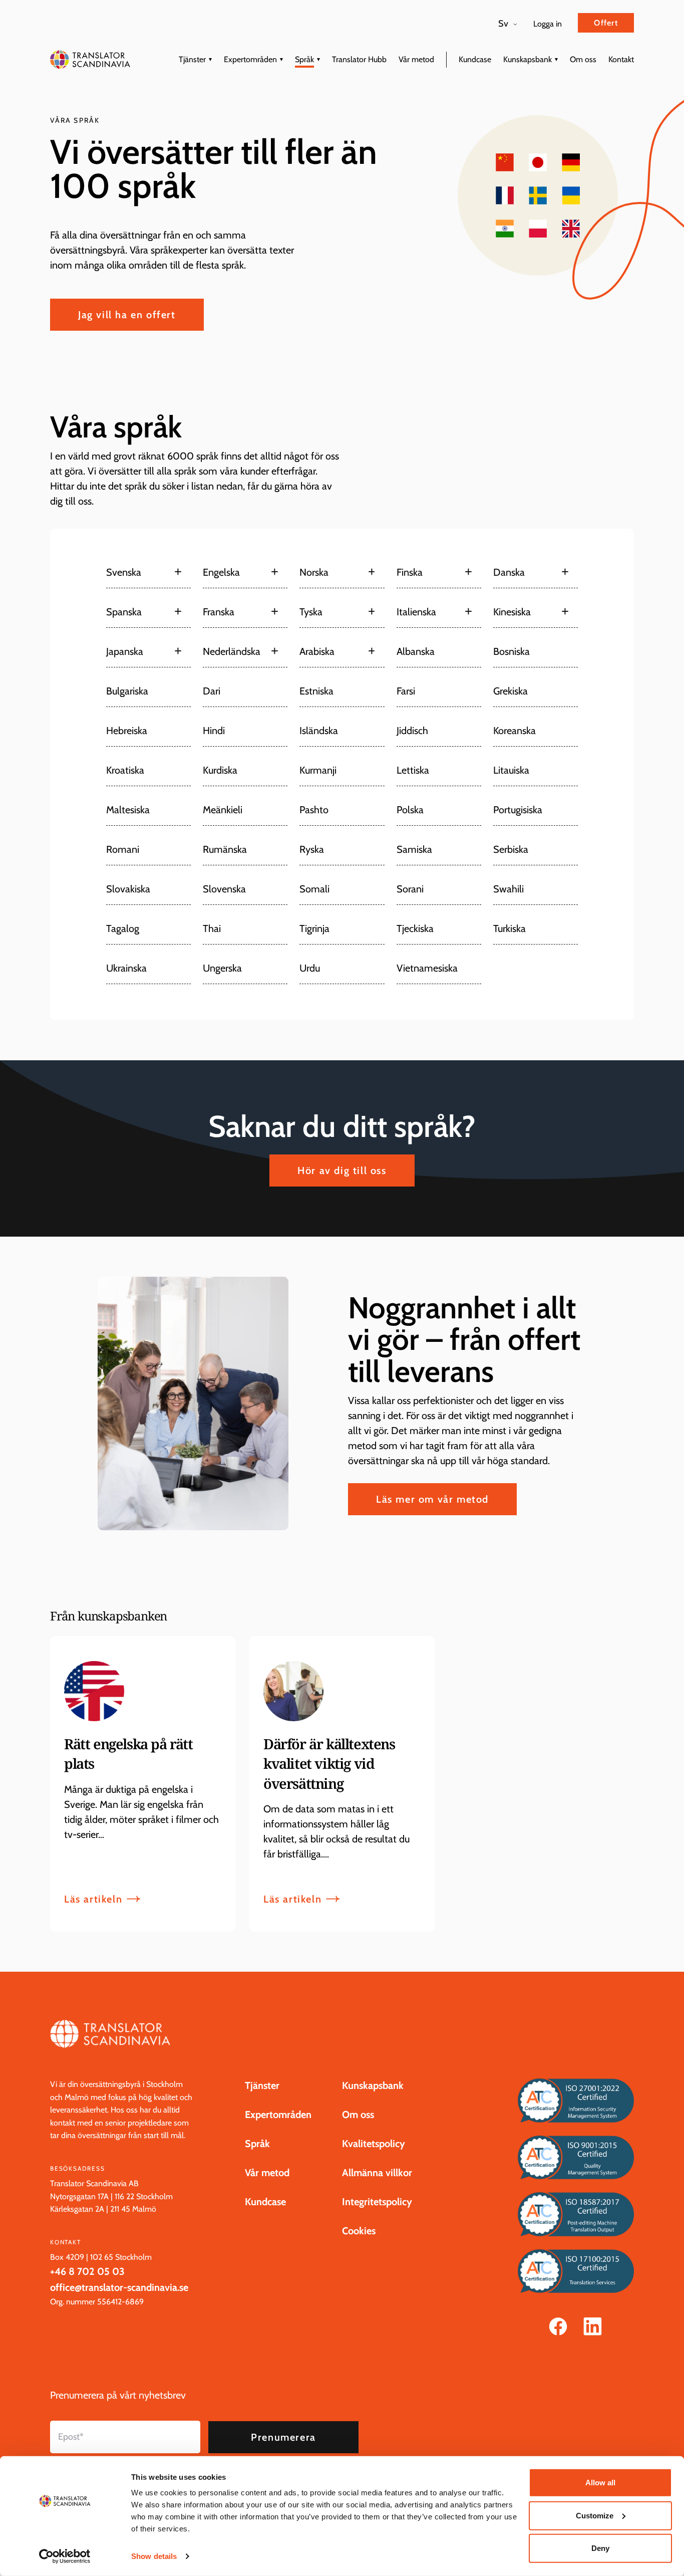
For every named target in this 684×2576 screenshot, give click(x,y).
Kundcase (475, 59)
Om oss (583, 59)
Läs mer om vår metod (432, 1499)
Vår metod (416, 59)
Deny (600, 2548)
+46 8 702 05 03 (87, 2271)
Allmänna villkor (377, 2173)
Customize (595, 2515)
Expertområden (250, 59)
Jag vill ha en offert (127, 315)
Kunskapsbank (528, 59)
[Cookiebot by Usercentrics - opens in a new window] (65, 2556)
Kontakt (621, 59)
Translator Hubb (359, 59)
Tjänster (192, 59)
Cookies (359, 2231)
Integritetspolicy (377, 2202)
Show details (154, 2556)
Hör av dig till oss (342, 1170)
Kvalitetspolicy (374, 2144)
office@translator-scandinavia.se (119, 2287)
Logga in (548, 24)
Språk (304, 59)
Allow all (600, 2483)
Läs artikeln (93, 1899)
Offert (606, 23)
